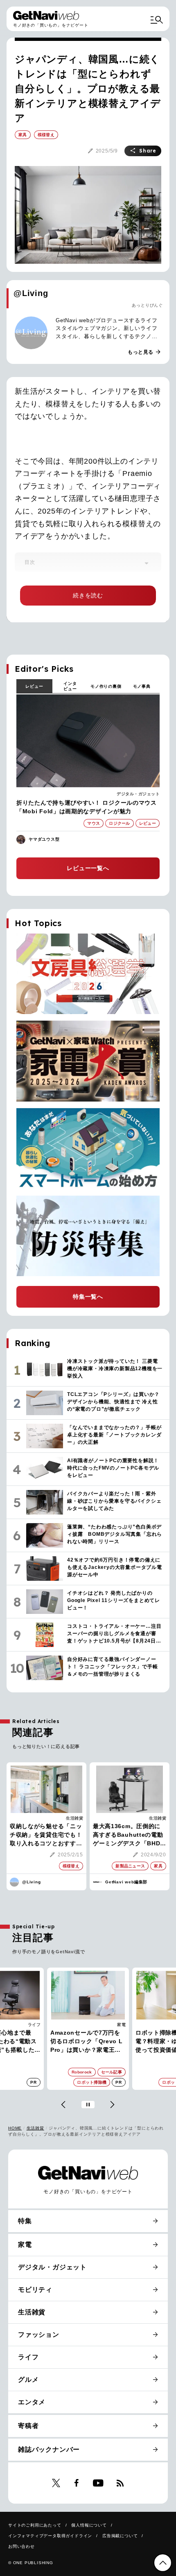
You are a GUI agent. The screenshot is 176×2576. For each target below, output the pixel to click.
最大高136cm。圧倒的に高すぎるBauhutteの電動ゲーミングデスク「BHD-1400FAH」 (128, 1835)
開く (147, 563)
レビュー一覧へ (88, 868)
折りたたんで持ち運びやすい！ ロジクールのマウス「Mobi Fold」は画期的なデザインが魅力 (87, 807)
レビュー (34, 686)
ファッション (39, 2335)
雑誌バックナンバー (49, 2449)
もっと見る (144, 352)
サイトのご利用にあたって (35, 2525)
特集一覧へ (88, 1297)
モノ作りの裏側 (106, 686)
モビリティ (35, 2290)
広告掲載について (120, 2536)
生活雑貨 (74, 1818)
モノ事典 (142, 686)
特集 (25, 2221)
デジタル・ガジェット (138, 794)
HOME (15, 2128)
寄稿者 (28, 2426)
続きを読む (88, 595)
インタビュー (70, 686)
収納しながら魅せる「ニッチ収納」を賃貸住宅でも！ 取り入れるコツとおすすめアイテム (46, 1835)
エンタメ (32, 2402)
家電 (36, 2025)
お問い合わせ (21, 2546)
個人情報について (89, 2525)
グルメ (28, 2380)
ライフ (28, 2357)
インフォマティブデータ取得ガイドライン (50, 2536)
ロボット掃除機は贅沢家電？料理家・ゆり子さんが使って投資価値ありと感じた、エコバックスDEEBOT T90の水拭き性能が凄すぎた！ (87, 2042)
